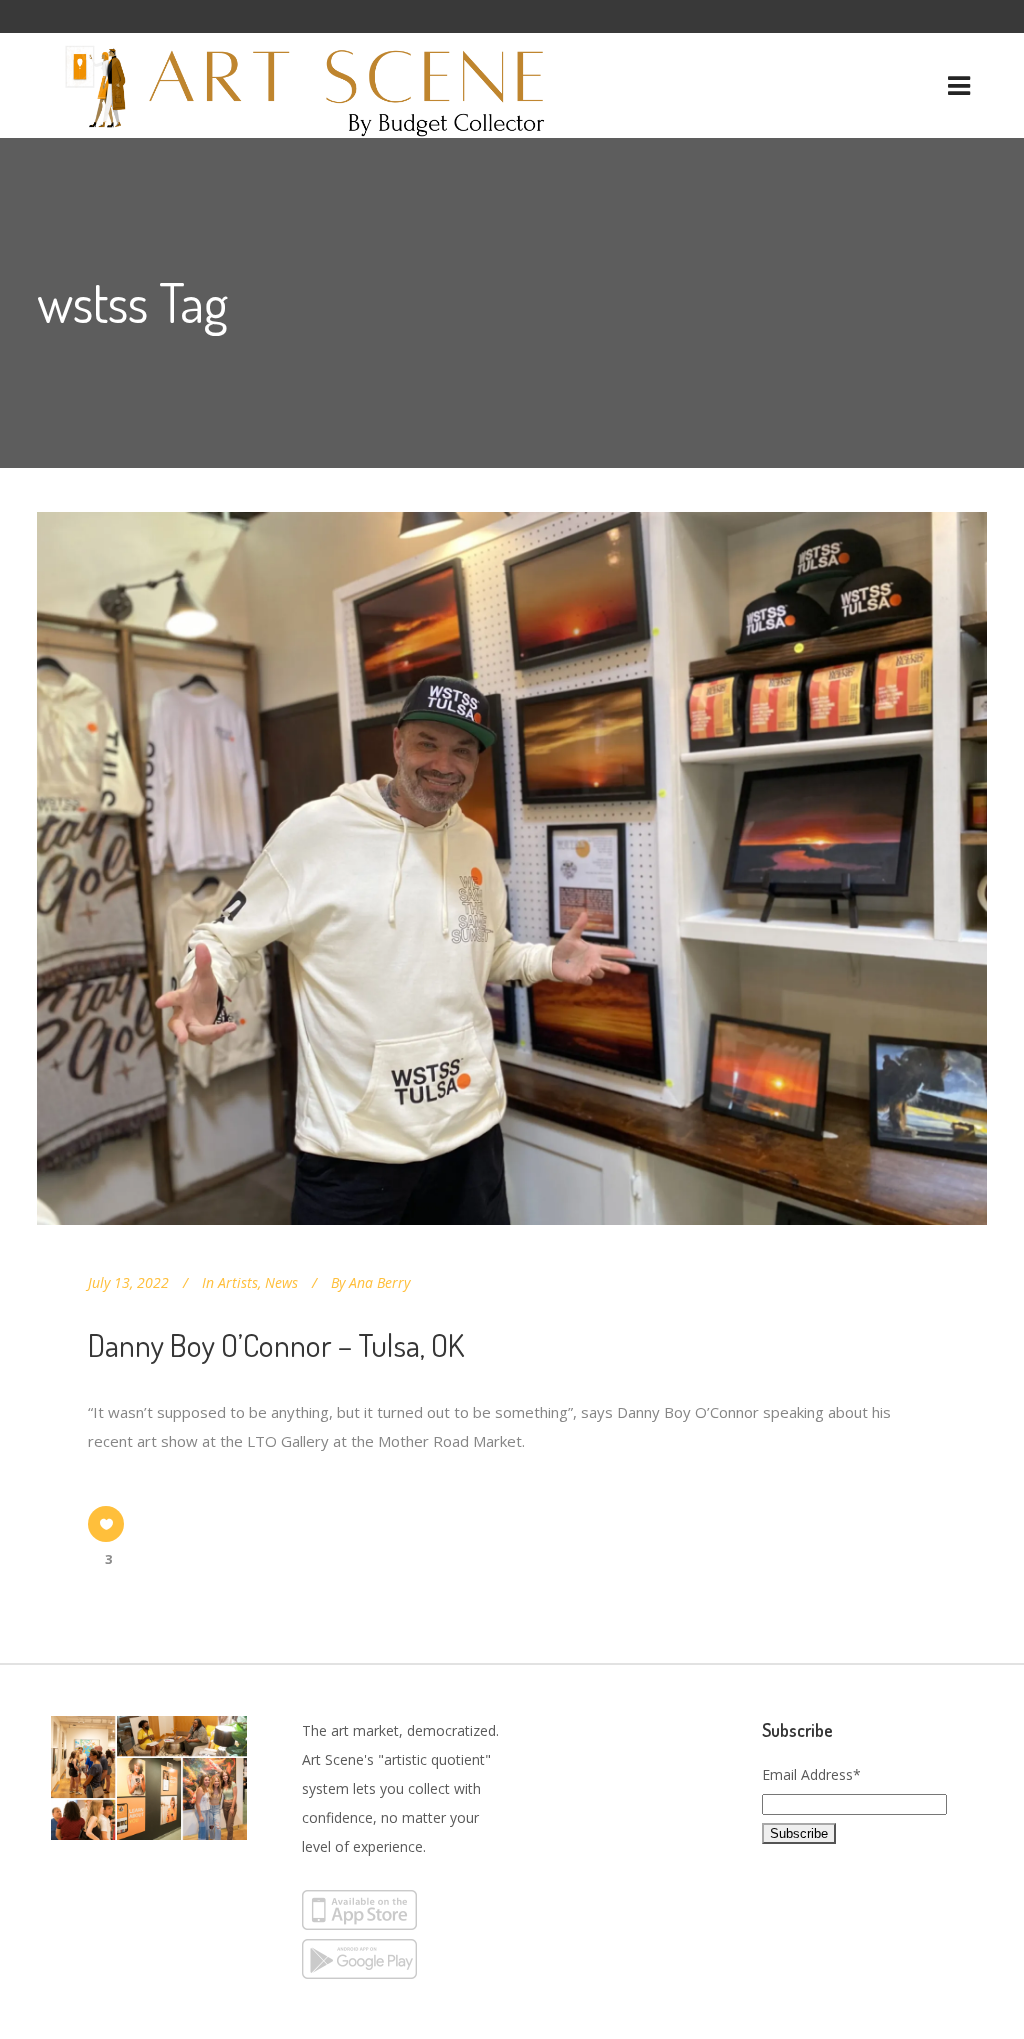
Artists (238, 1282)
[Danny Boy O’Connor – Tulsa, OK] (512, 868)
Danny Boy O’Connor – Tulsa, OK (276, 1344)
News (281, 1282)
